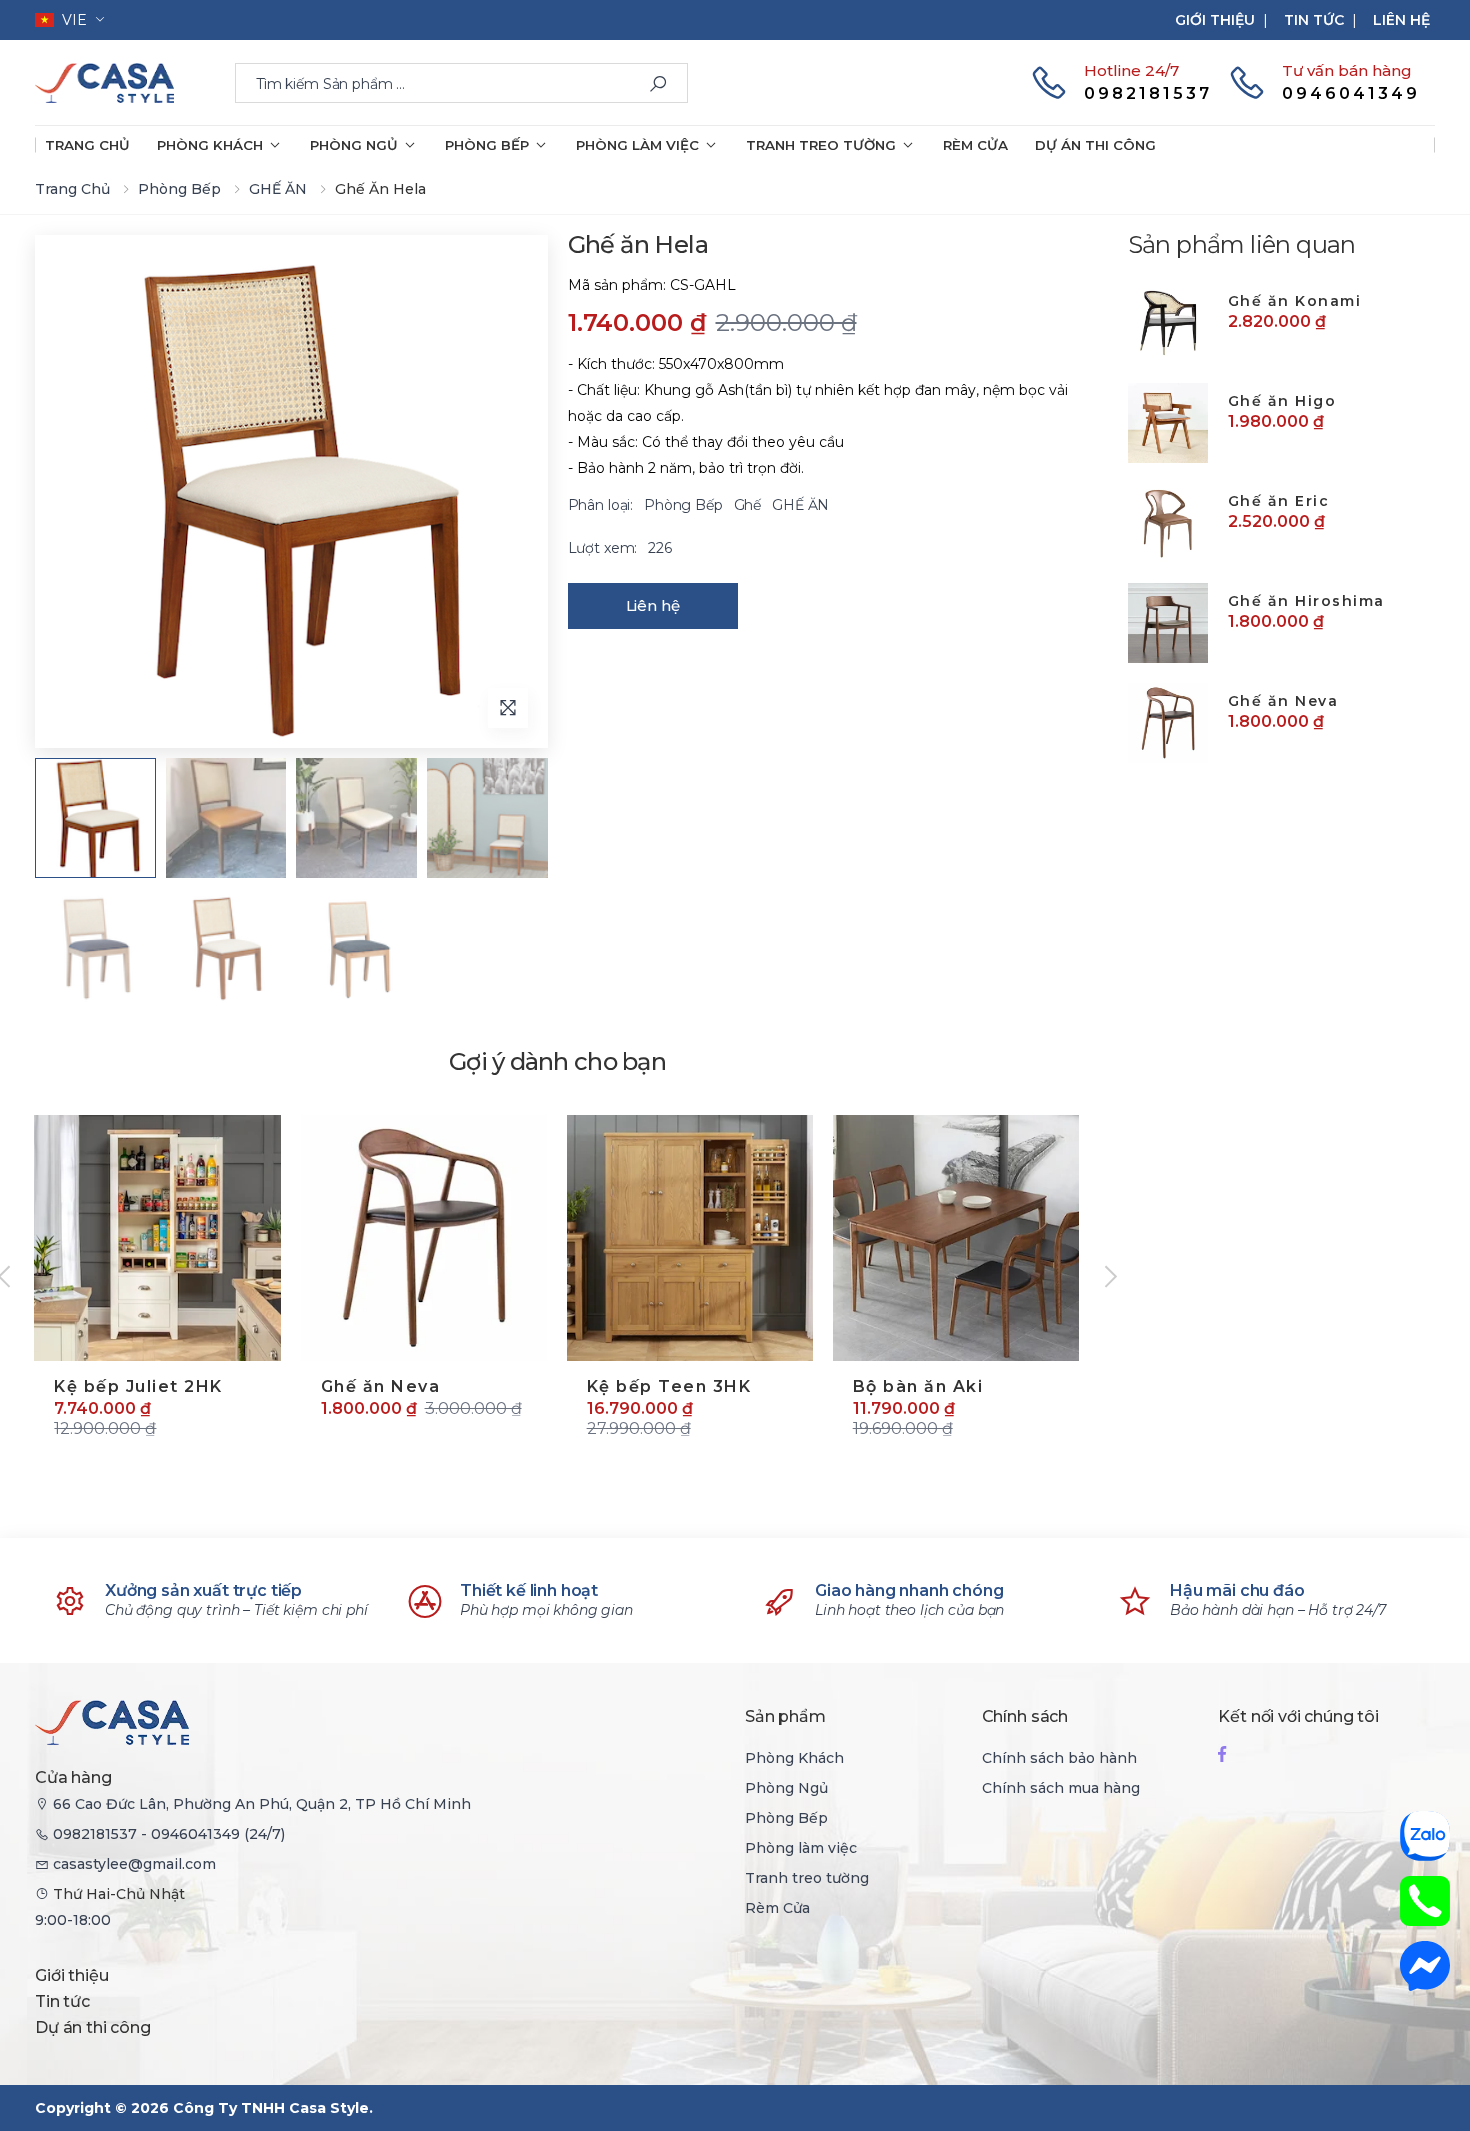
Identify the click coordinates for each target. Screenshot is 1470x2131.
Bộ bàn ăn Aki (918, 1386)
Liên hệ (1401, 20)
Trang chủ (87, 145)
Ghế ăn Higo (1282, 401)
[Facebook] (1222, 1753)
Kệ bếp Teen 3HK (669, 1386)
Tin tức (1314, 20)
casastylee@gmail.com (134, 1864)
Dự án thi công (1095, 145)
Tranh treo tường (821, 145)
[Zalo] (1425, 1836)
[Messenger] (1425, 1966)
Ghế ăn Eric (1279, 501)
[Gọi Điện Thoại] (1425, 1901)
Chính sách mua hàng (1061, 1788)
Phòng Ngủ (354, 145)
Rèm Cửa (975, 145)
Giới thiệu (1215, 20)
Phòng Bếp (487, 145)
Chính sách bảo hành (1059, 1758)
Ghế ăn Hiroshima (1306, 601)
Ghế (749, 505)
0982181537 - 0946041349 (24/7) (169, 1834)
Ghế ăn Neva (381, 1386)
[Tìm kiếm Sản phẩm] (658, 84)
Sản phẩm (785, 1716)
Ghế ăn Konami (1295, 301)
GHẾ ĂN (278, 189)
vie (70, 20)
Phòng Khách (210, 145)
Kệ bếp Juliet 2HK (138, 1386)
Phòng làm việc (637, 145)
